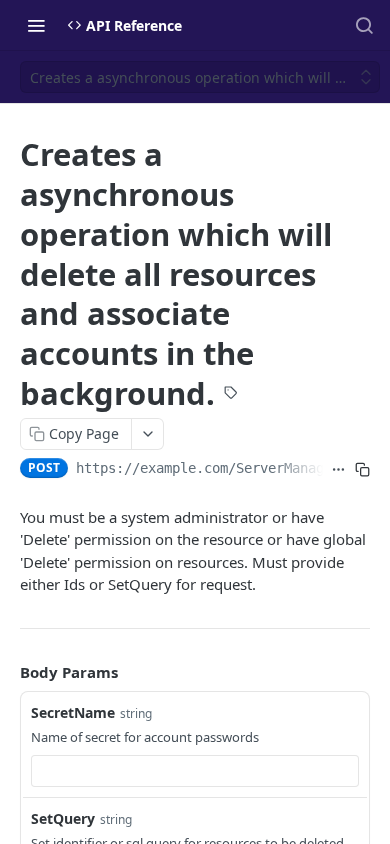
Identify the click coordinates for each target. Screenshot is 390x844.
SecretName (73, 712)
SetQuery (63, 818)
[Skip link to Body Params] (6, 672)
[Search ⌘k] (364, 25)
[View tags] (231, 395)
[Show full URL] (338, 470)
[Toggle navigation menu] (36, 25)
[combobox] (195, 771)
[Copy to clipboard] (362, 470)
